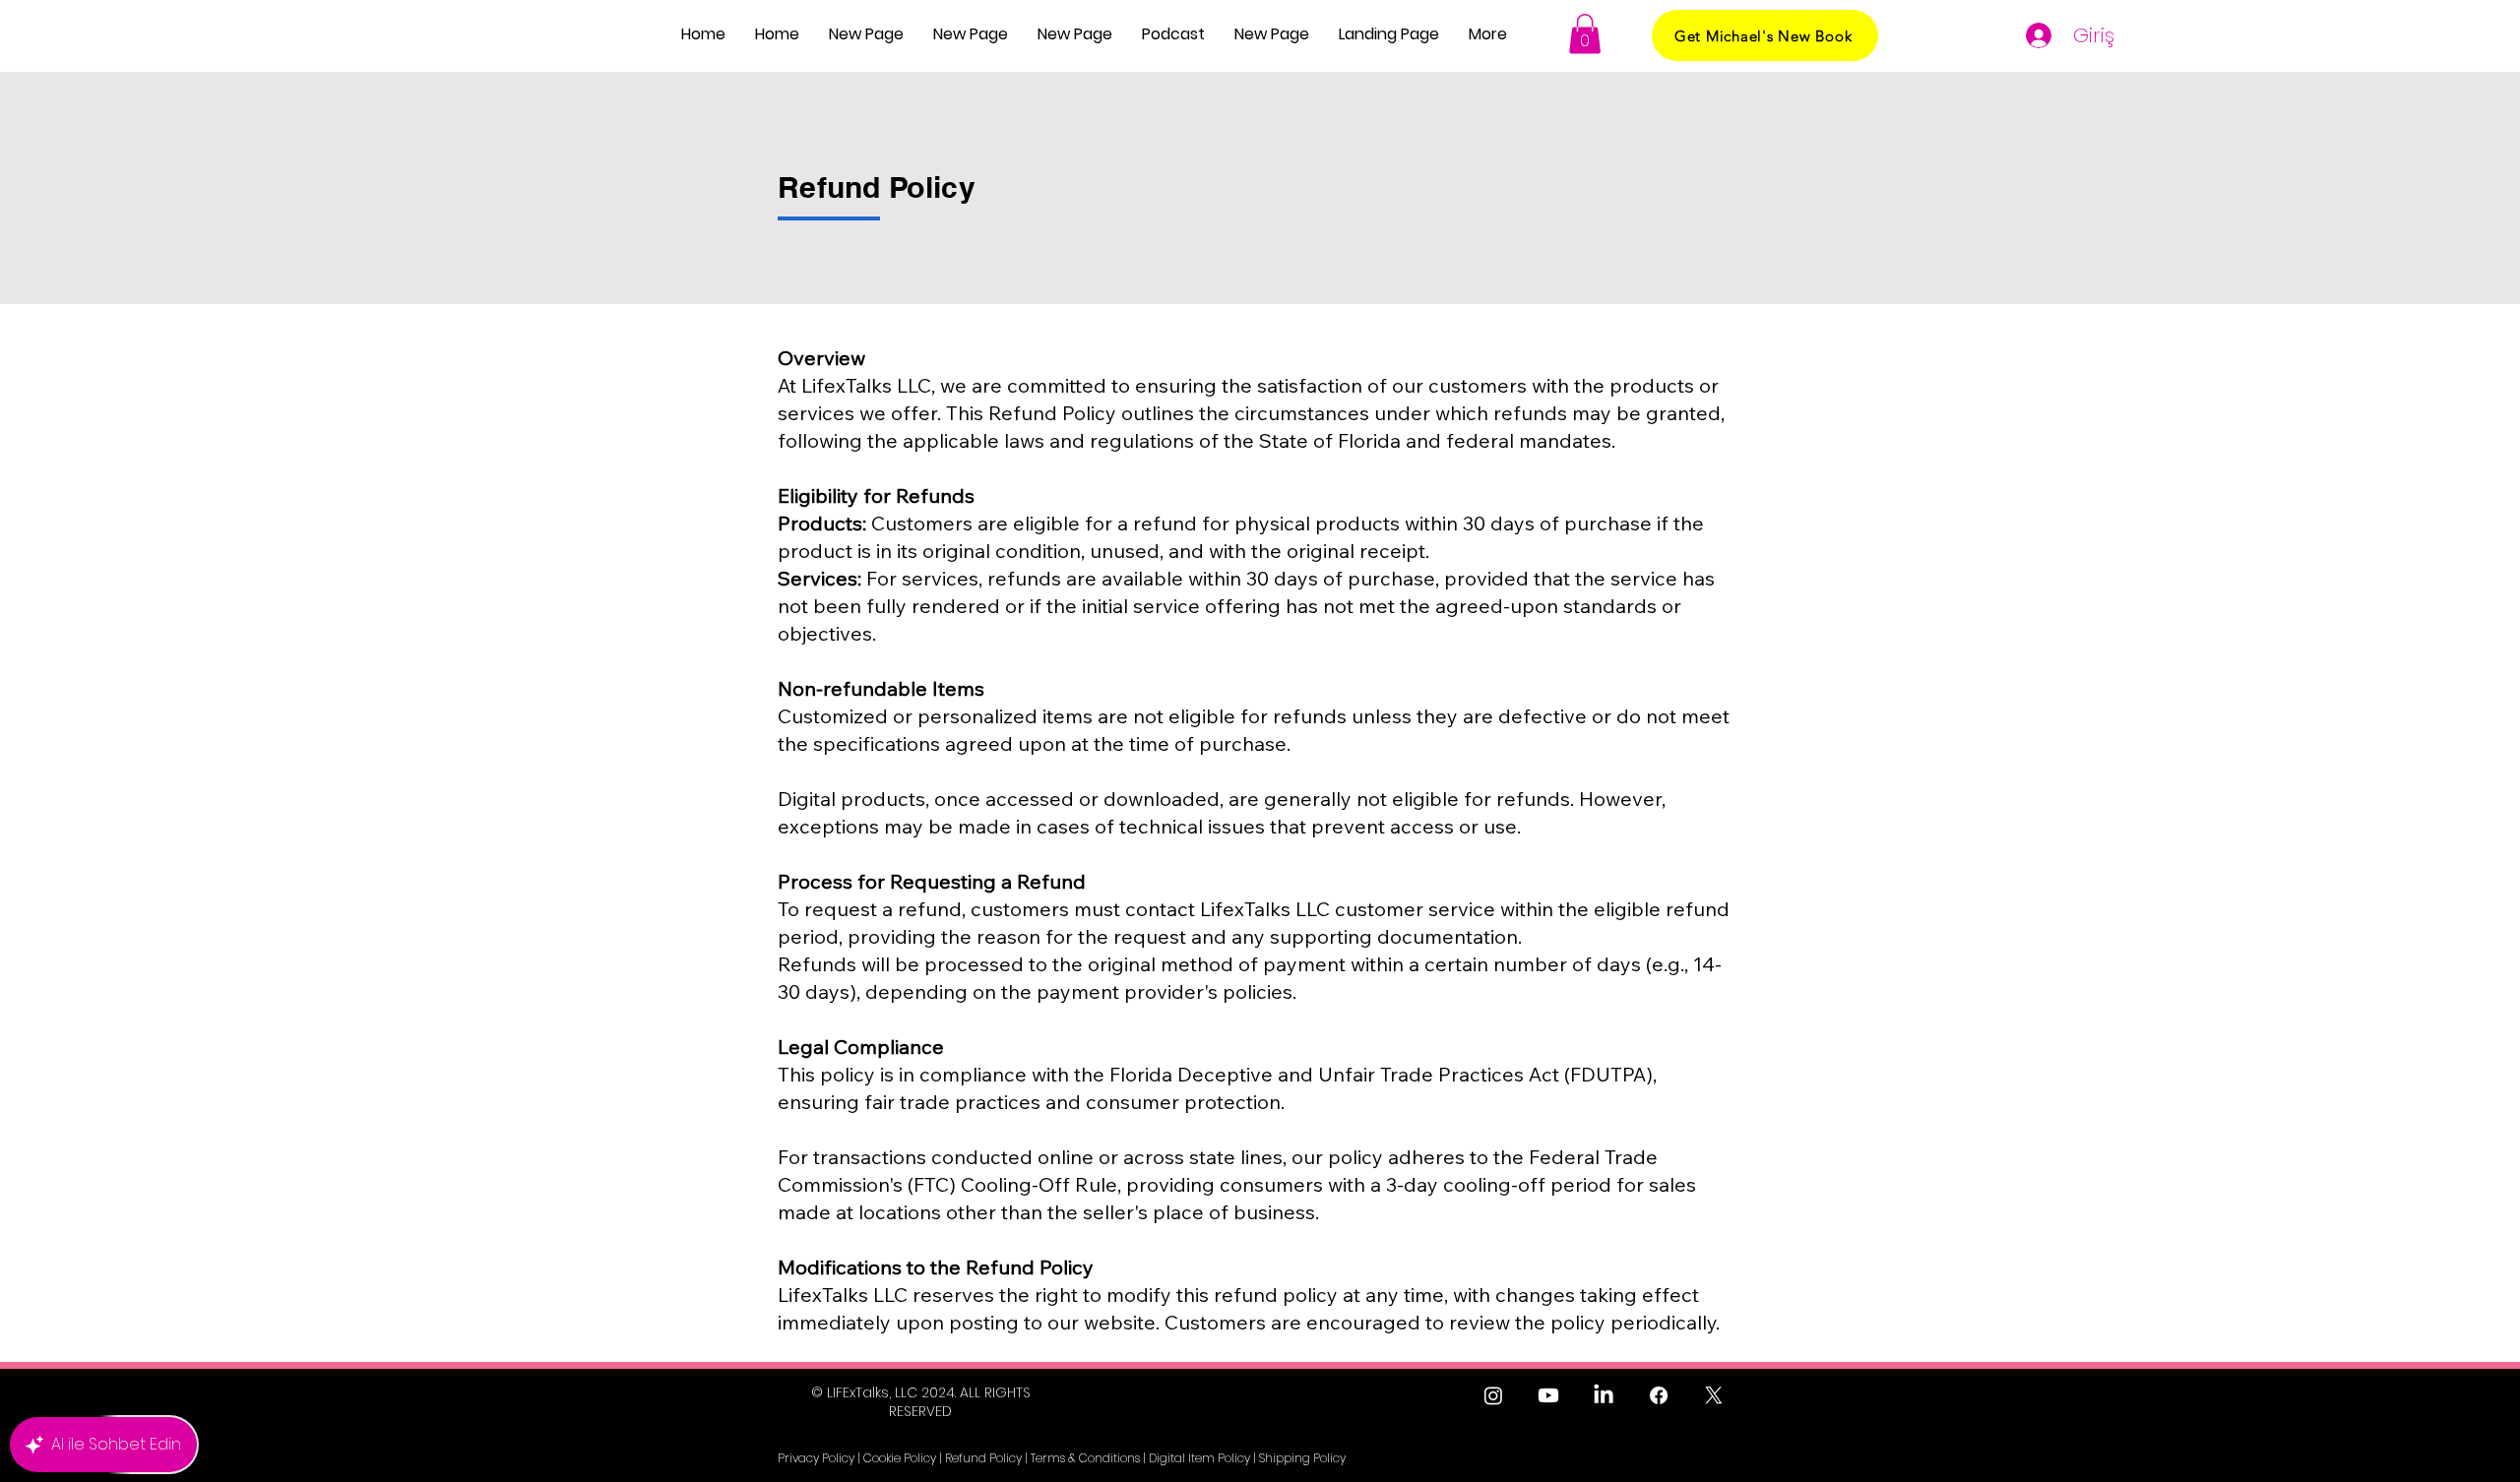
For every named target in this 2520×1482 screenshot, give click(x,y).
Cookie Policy (900, 1458)
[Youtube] (1548, 1395)
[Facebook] (1659, 1395)
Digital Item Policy (1199, 1458)
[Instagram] (1493, 1395)
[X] (1714, 1395)
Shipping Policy (1302, 1458)
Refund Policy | (986, 1458)
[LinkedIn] (1604, 1395)
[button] (1173, 34)
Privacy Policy (816, 1458)
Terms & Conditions (1085, 1458)
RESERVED (920, 1411)
